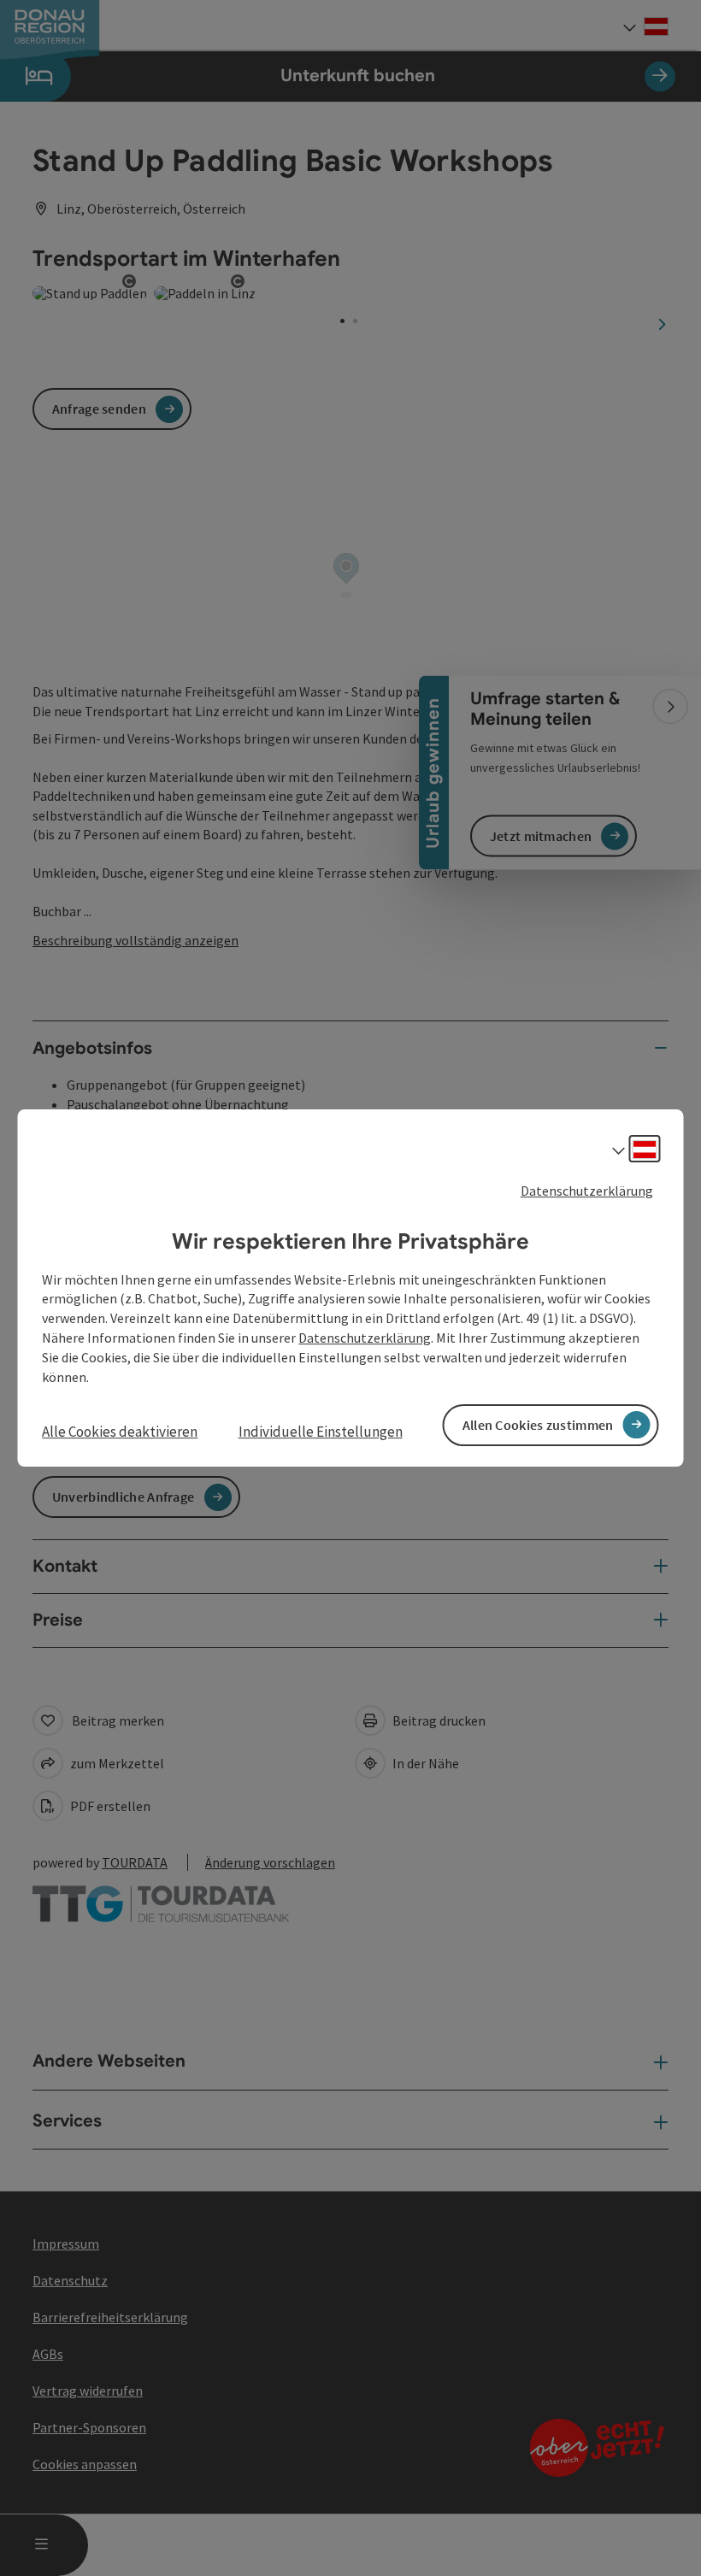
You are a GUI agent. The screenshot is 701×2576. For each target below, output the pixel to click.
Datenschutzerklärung (587, 1191)
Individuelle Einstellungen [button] (321, 1432)
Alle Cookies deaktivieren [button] (120, 1432)
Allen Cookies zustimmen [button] (538, 1425)
